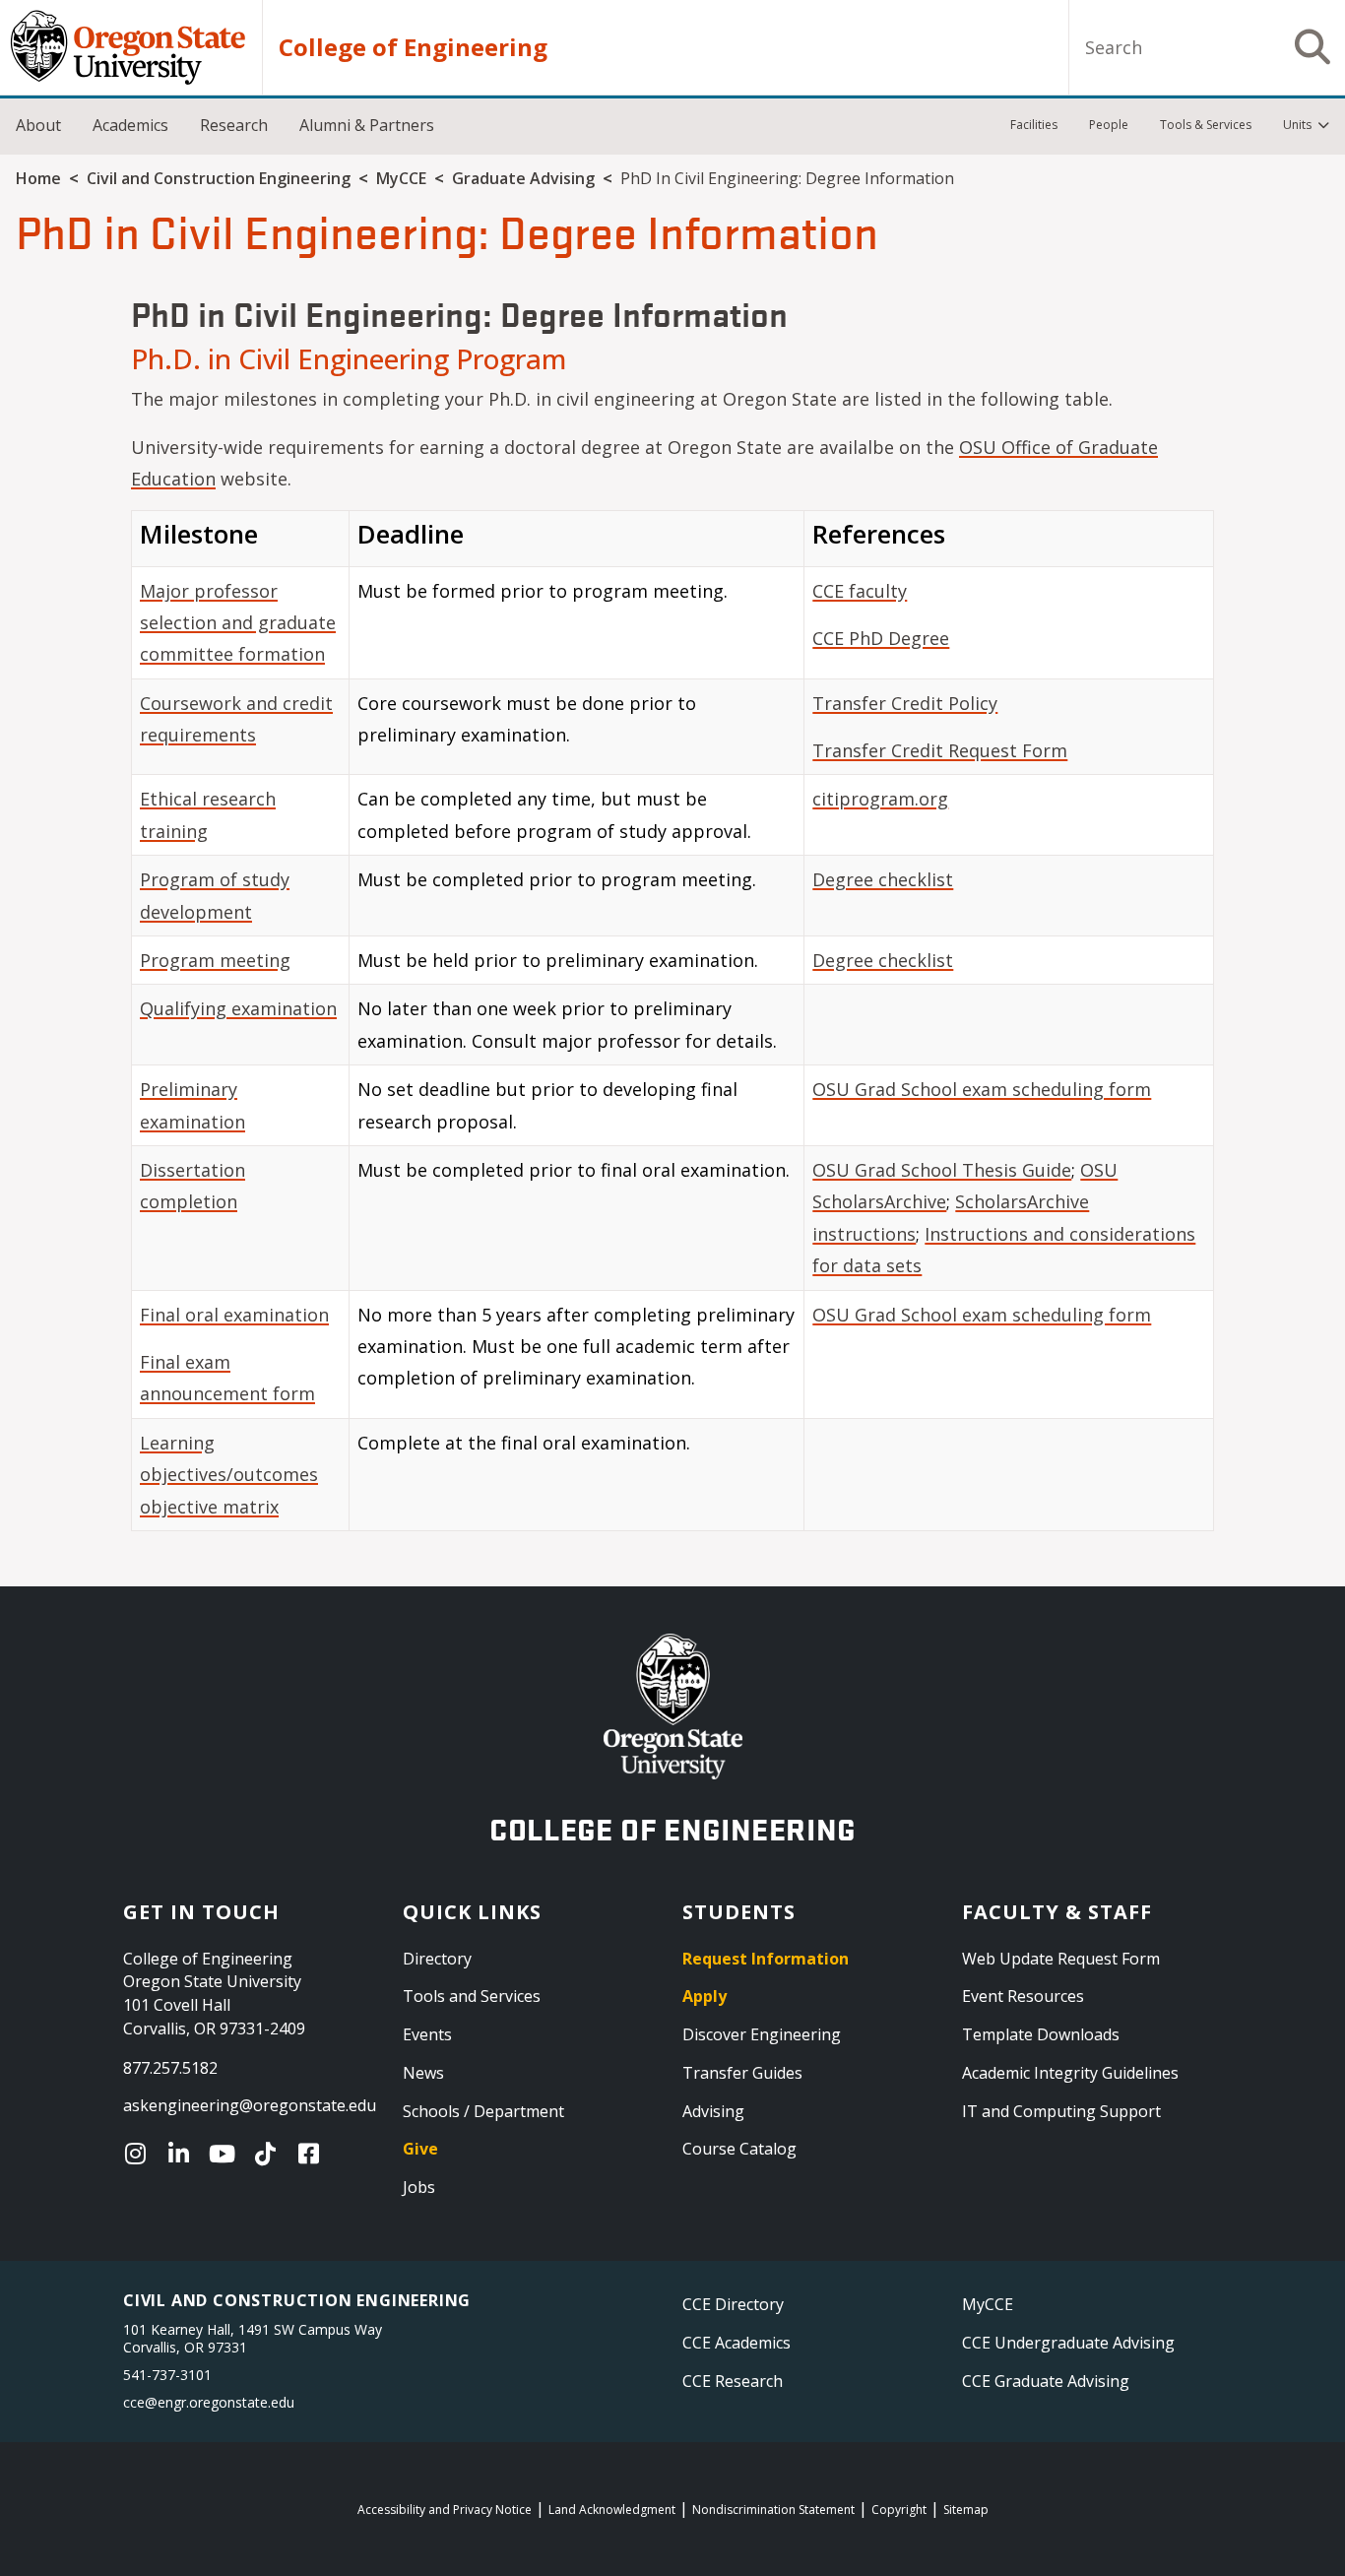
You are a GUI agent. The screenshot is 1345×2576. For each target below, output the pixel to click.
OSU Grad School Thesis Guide (942, 1170)
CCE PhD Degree (881, 638)
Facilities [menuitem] (1034, 125)
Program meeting (215, 960)
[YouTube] (226, 2154)
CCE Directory (733, 2304)
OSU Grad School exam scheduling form (982, 1089)
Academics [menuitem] (130, 125)
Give (420, 2149)
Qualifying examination (238, 1008)
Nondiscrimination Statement (773, 2510)
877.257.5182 (170, 2068)
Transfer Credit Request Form (940, 750)
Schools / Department (483, 2111)
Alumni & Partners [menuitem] (367, 125)
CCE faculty (860, 591)
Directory (437, 1959)
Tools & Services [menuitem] (1206, 125)
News (423, 2073)
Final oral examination (234, 1315)
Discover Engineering (762, 2034)
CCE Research (733, 2381)
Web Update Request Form (1061, 1959)
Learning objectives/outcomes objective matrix (229, 1475)
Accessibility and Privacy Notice (445, 2510)
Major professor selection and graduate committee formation (238, 623)
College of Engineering (413, 47)
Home (38, 178)
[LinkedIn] (183, 2154)
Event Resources (1023, 1996)
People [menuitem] (1109, 125)
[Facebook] (313, 2154)
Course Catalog (739, 2149)
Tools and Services (472, 1996)
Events (427, 2034)
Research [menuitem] (234, 125)
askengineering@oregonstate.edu (250, 2105)
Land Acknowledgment (612, 2510)
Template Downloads (1041, 2034)
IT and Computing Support (1061, 2111)
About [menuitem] (38, 125)
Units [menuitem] (1297, 125)
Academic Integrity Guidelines (1070, 2073)
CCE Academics (737, 2343)
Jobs (419, 2187)
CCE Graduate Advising (1046, 2381)
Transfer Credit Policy (905, 703)
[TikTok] (270, 2154)
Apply (705, 1996)
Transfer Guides (742, 2073)
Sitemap (966, 2510)
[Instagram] (140, 2154)
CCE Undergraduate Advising (1068, 2343)
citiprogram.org (880, 799)
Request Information (766, 1959)
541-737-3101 (167, 2375)
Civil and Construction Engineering (219, 178)
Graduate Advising (523, 178)
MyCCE (401, 178)
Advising (713, 2111)
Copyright (899, 2510)
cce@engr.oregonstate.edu (209, 2402)
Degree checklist (883, 879)
